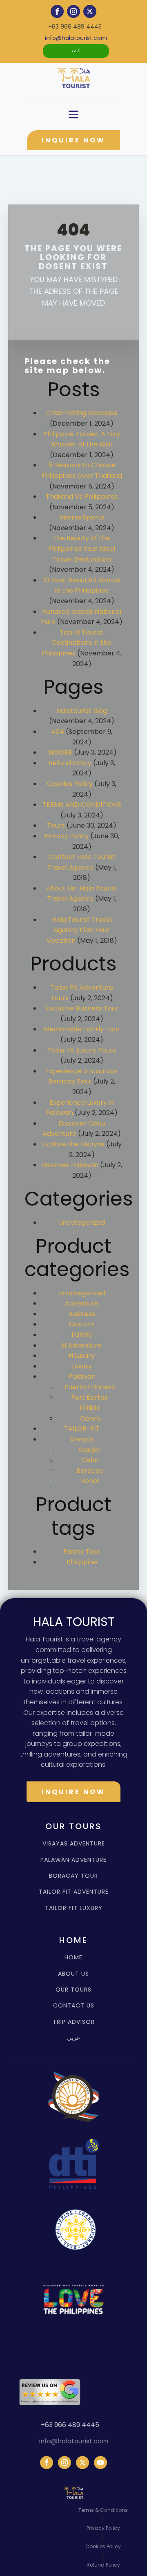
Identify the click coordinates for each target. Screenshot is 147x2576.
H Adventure (82, 1345)
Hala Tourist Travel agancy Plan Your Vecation (79, 930)
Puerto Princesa (90, 1387)
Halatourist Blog (82, 711)
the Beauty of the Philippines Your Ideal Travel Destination (82, 549)
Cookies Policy (70, 784)
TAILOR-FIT (82, 1429)
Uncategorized (82, 1222)
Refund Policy (70, 763)
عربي (76, 51)
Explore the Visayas (73, 1144)
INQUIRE (60, 752)
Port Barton (90, 1398)
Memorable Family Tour (82, 1029)
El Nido (90, 1408)
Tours (56, 825)
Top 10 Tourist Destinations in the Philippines (77, 643)
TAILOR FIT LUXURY (74, 1908)
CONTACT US (74, 2006)
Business (82, 1314)
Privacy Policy (67, 836)
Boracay (90, 1471)
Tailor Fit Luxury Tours (82, 1050)
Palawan (82, 1376)
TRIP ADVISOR (74, 2022)
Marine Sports (82, 517)
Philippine (82, 1562)
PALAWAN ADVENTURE (73, 1860)
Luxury (82, 1366)
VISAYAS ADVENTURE (74, 1844)
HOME (73, 1958)
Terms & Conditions (103, 2510)
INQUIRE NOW (73, 140)
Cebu (90, 1460)
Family (82, 1335)
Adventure (82, 1303)
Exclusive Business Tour (82, 1008)
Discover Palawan (70, 1165)
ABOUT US (73, 1974)
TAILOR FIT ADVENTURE (74, 1892)
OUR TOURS (73, 1990)
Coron (90, 1418)
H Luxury (82, 1356)
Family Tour (82, 1551)
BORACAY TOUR (73, 1876)
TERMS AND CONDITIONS (82, 805)
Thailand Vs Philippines (82, 496)
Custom (82, 1324)
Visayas (82, 1439)
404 (58, 732)
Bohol (90, 1481)
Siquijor (90, 1450)
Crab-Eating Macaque (82, 413)
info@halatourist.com (76, 38)
